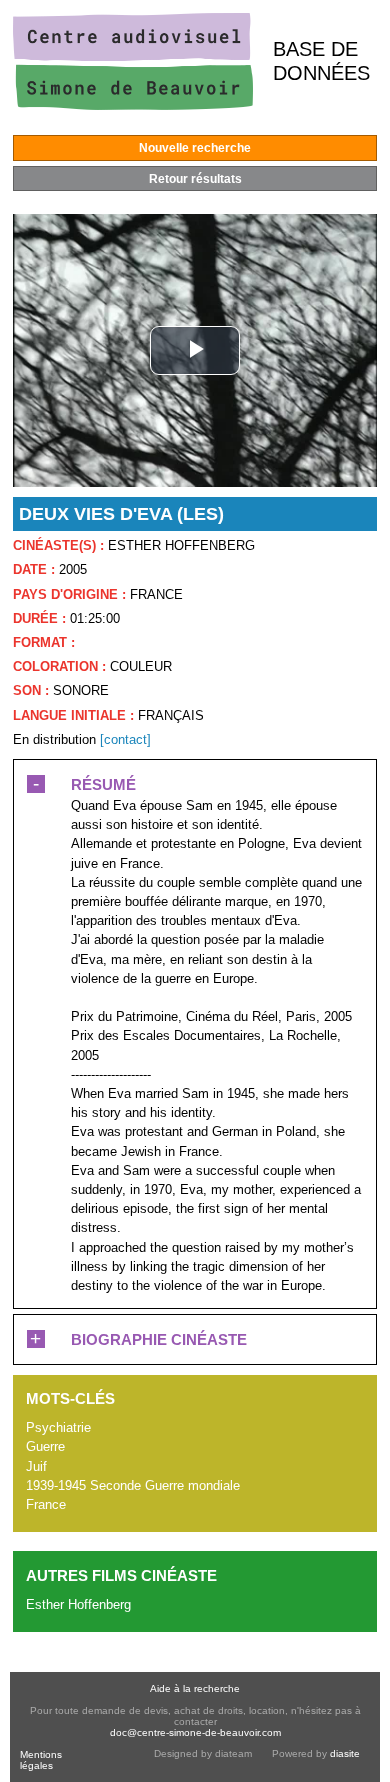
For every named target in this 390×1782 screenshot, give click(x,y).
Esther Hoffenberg (78, 1604)
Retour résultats (195, 179)
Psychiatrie (58, 1427)
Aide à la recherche (195, 1688)
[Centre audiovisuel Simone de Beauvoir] (133, 105)
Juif (36, 1466)
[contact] (125, 739)
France (46, 1504)
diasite (345, 1753)
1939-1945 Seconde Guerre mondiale (133, 1485)
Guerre (45, 1446)
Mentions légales (41, 1760)
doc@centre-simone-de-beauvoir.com (195, 1732)
